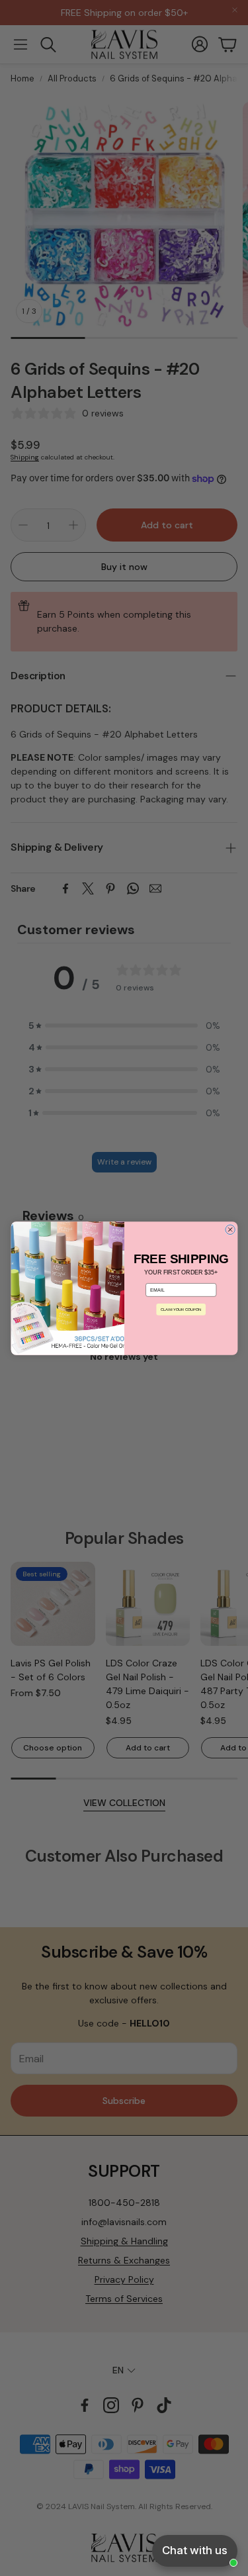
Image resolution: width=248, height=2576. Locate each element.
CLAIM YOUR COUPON (181, 1309)
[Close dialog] (230, 1230)
